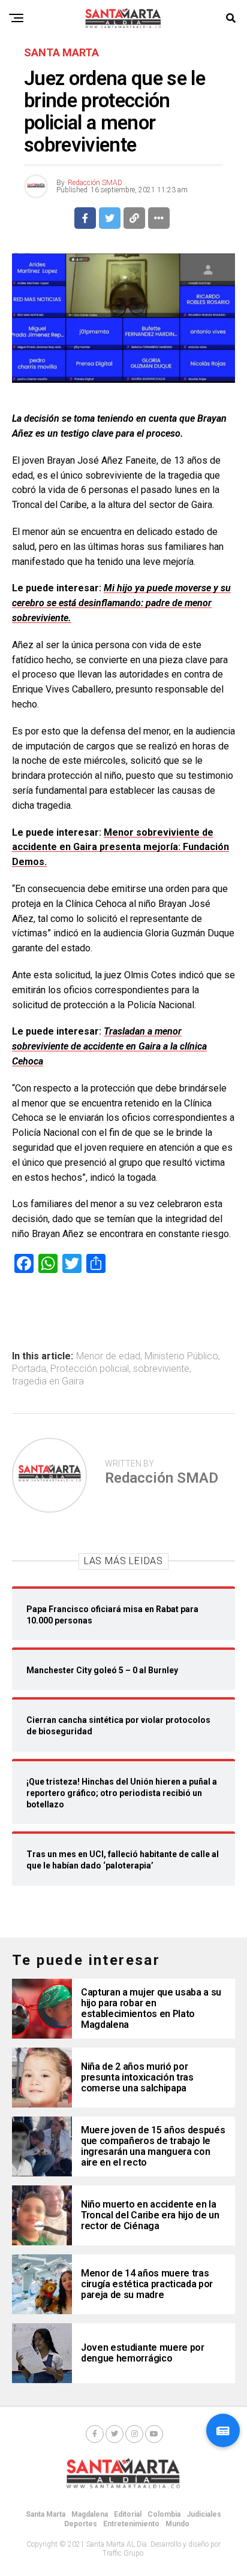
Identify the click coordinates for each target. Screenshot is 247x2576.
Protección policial (90, 1369)
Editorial (128, 2514)
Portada (29, 1369)
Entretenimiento (131, 2524)
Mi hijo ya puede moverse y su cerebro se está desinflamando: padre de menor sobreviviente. (121, 603)
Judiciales (204, 2514)
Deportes (81, 2524)
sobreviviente (161, 1369)
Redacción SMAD (95, 183)
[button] (223, 2430)
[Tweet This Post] (110, 218)
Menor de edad (108, 1356)
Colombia (164, 2514)
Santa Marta (46, 2514)
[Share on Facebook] (85, 218)
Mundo (177, 2524)
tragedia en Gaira (48, 1381)
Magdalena (90, 2514)
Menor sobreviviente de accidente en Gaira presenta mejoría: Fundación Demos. (121, 847)
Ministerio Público (181, 1356)
